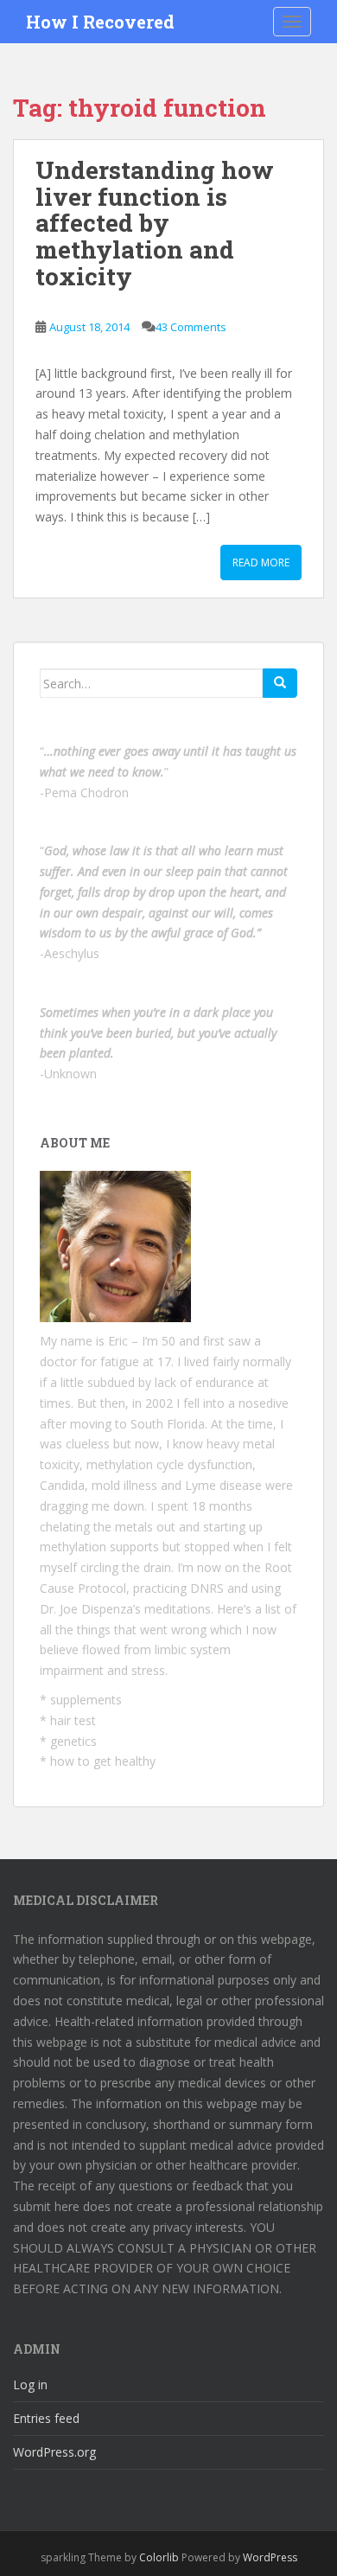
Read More (261, 563)
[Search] (280, 683)
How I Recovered (100, 22)
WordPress (270, 2557)
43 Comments (191, 327)
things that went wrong (142, 1630)
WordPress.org (54, 2452)
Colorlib (159, 2557)
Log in (30, 2384)
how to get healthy (103, 1761)
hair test (73, 1720)
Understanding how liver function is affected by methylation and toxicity (155, 223)
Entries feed (46, 2418)
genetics (73, 1741)
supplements (86, 1700)
